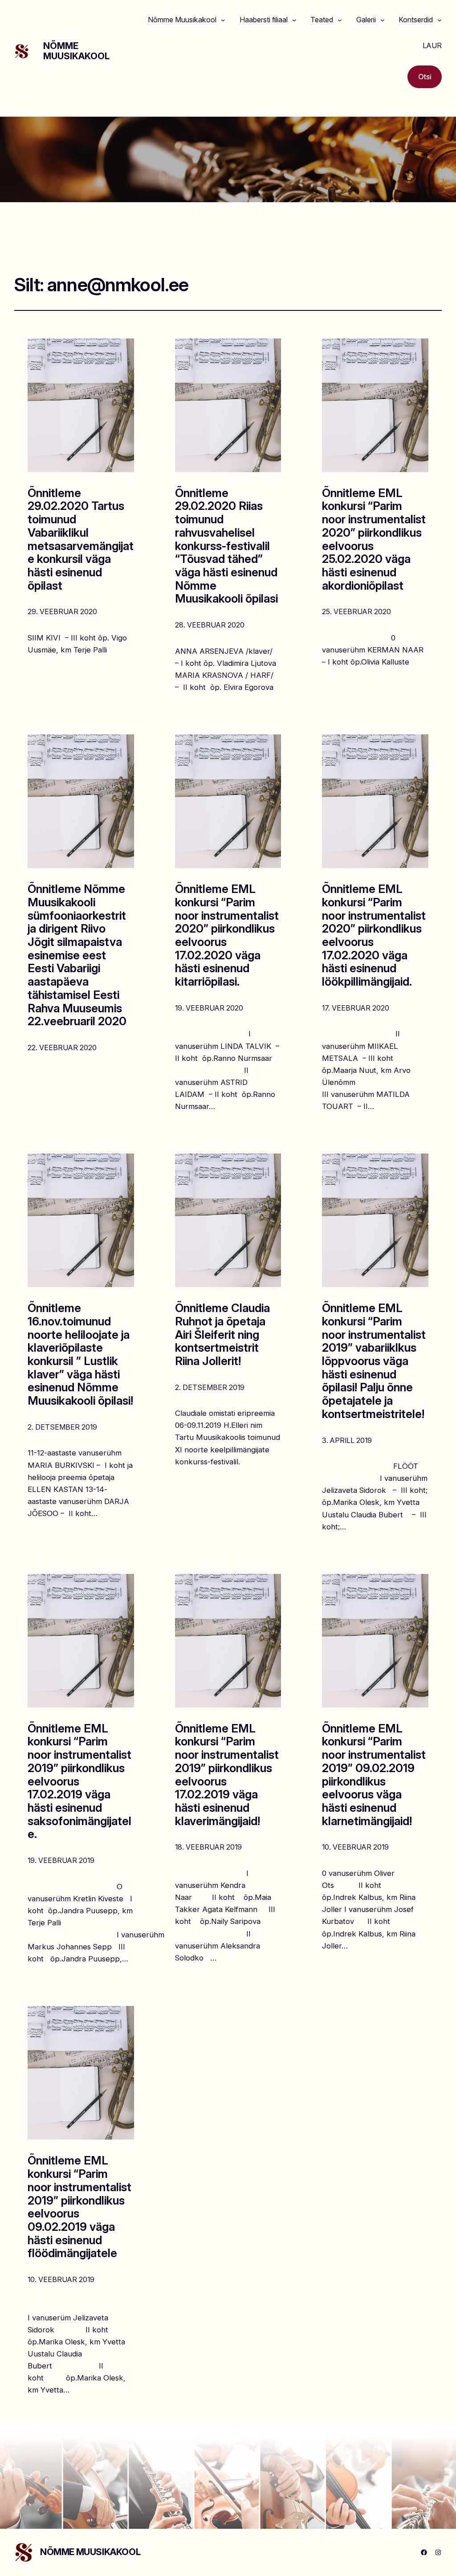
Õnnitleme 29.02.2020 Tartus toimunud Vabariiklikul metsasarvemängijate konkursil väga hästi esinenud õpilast (81, 539)
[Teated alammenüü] (340, 20)
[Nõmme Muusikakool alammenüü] (223, 20)
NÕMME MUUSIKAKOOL (76, 51)
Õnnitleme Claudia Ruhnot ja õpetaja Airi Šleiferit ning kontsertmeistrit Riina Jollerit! (222, 1335)
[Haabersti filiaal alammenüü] (294, 20)
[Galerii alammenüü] (383, 20)
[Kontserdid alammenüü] (440, 20)
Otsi (425, 77)
